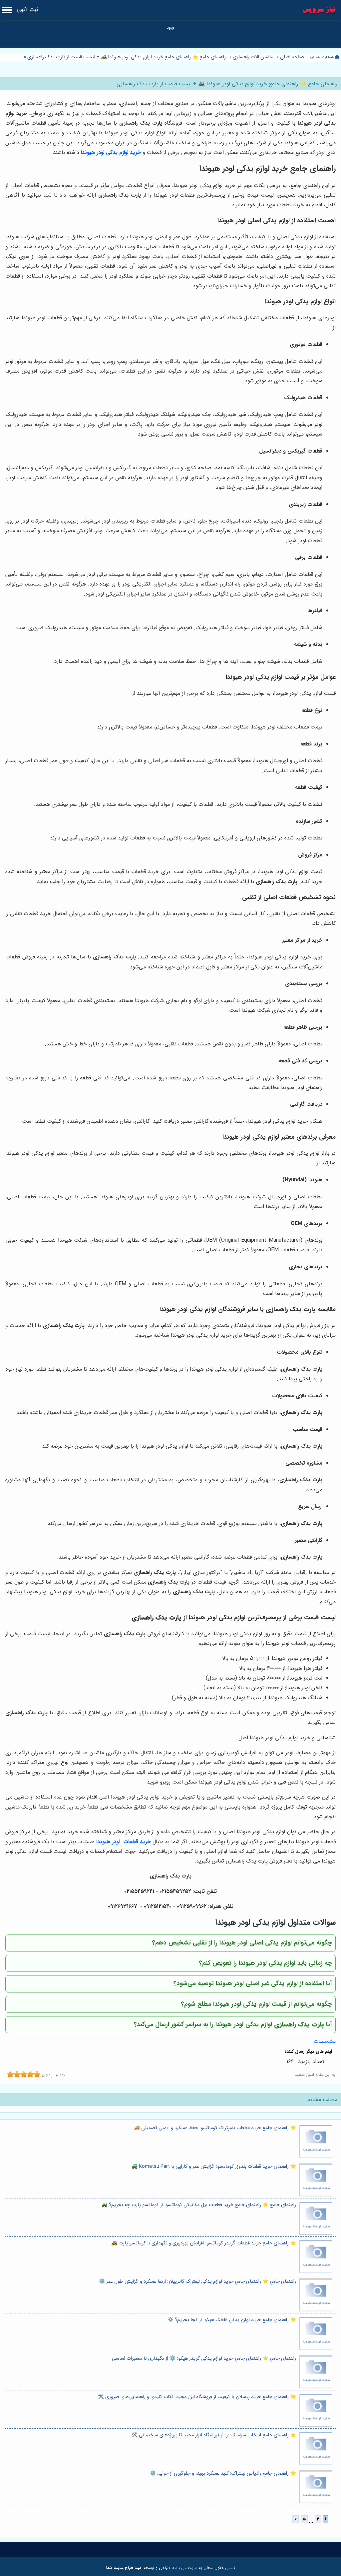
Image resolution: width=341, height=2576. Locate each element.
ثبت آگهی (27, 9)
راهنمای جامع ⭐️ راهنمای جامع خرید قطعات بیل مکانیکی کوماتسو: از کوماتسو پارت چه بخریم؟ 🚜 (199, 2205)
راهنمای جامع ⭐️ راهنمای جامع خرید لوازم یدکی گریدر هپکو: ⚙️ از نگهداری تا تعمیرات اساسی (204, 2359)
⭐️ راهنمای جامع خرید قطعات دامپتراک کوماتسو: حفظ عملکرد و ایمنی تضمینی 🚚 (215, 2128)
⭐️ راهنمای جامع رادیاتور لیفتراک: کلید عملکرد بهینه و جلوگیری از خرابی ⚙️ (223, 2474)
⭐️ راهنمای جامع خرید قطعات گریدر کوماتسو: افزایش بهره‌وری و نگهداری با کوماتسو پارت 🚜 (204, 2243)
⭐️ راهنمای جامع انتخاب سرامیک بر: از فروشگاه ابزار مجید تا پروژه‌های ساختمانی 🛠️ (214, 2435)
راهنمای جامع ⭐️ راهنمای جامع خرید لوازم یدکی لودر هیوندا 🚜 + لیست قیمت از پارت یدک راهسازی (126, 57)
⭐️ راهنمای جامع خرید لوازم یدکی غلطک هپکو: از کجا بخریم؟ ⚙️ (232, 2320)
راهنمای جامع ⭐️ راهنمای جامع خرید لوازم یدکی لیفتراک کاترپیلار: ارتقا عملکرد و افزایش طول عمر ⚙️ (197, 2282)
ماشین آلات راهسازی (253, 57)
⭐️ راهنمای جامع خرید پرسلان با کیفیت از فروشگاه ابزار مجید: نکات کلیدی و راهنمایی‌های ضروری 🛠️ (197, 2397)
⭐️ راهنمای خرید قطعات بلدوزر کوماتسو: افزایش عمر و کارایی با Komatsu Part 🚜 (214, 2167)
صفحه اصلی (292, 57)
